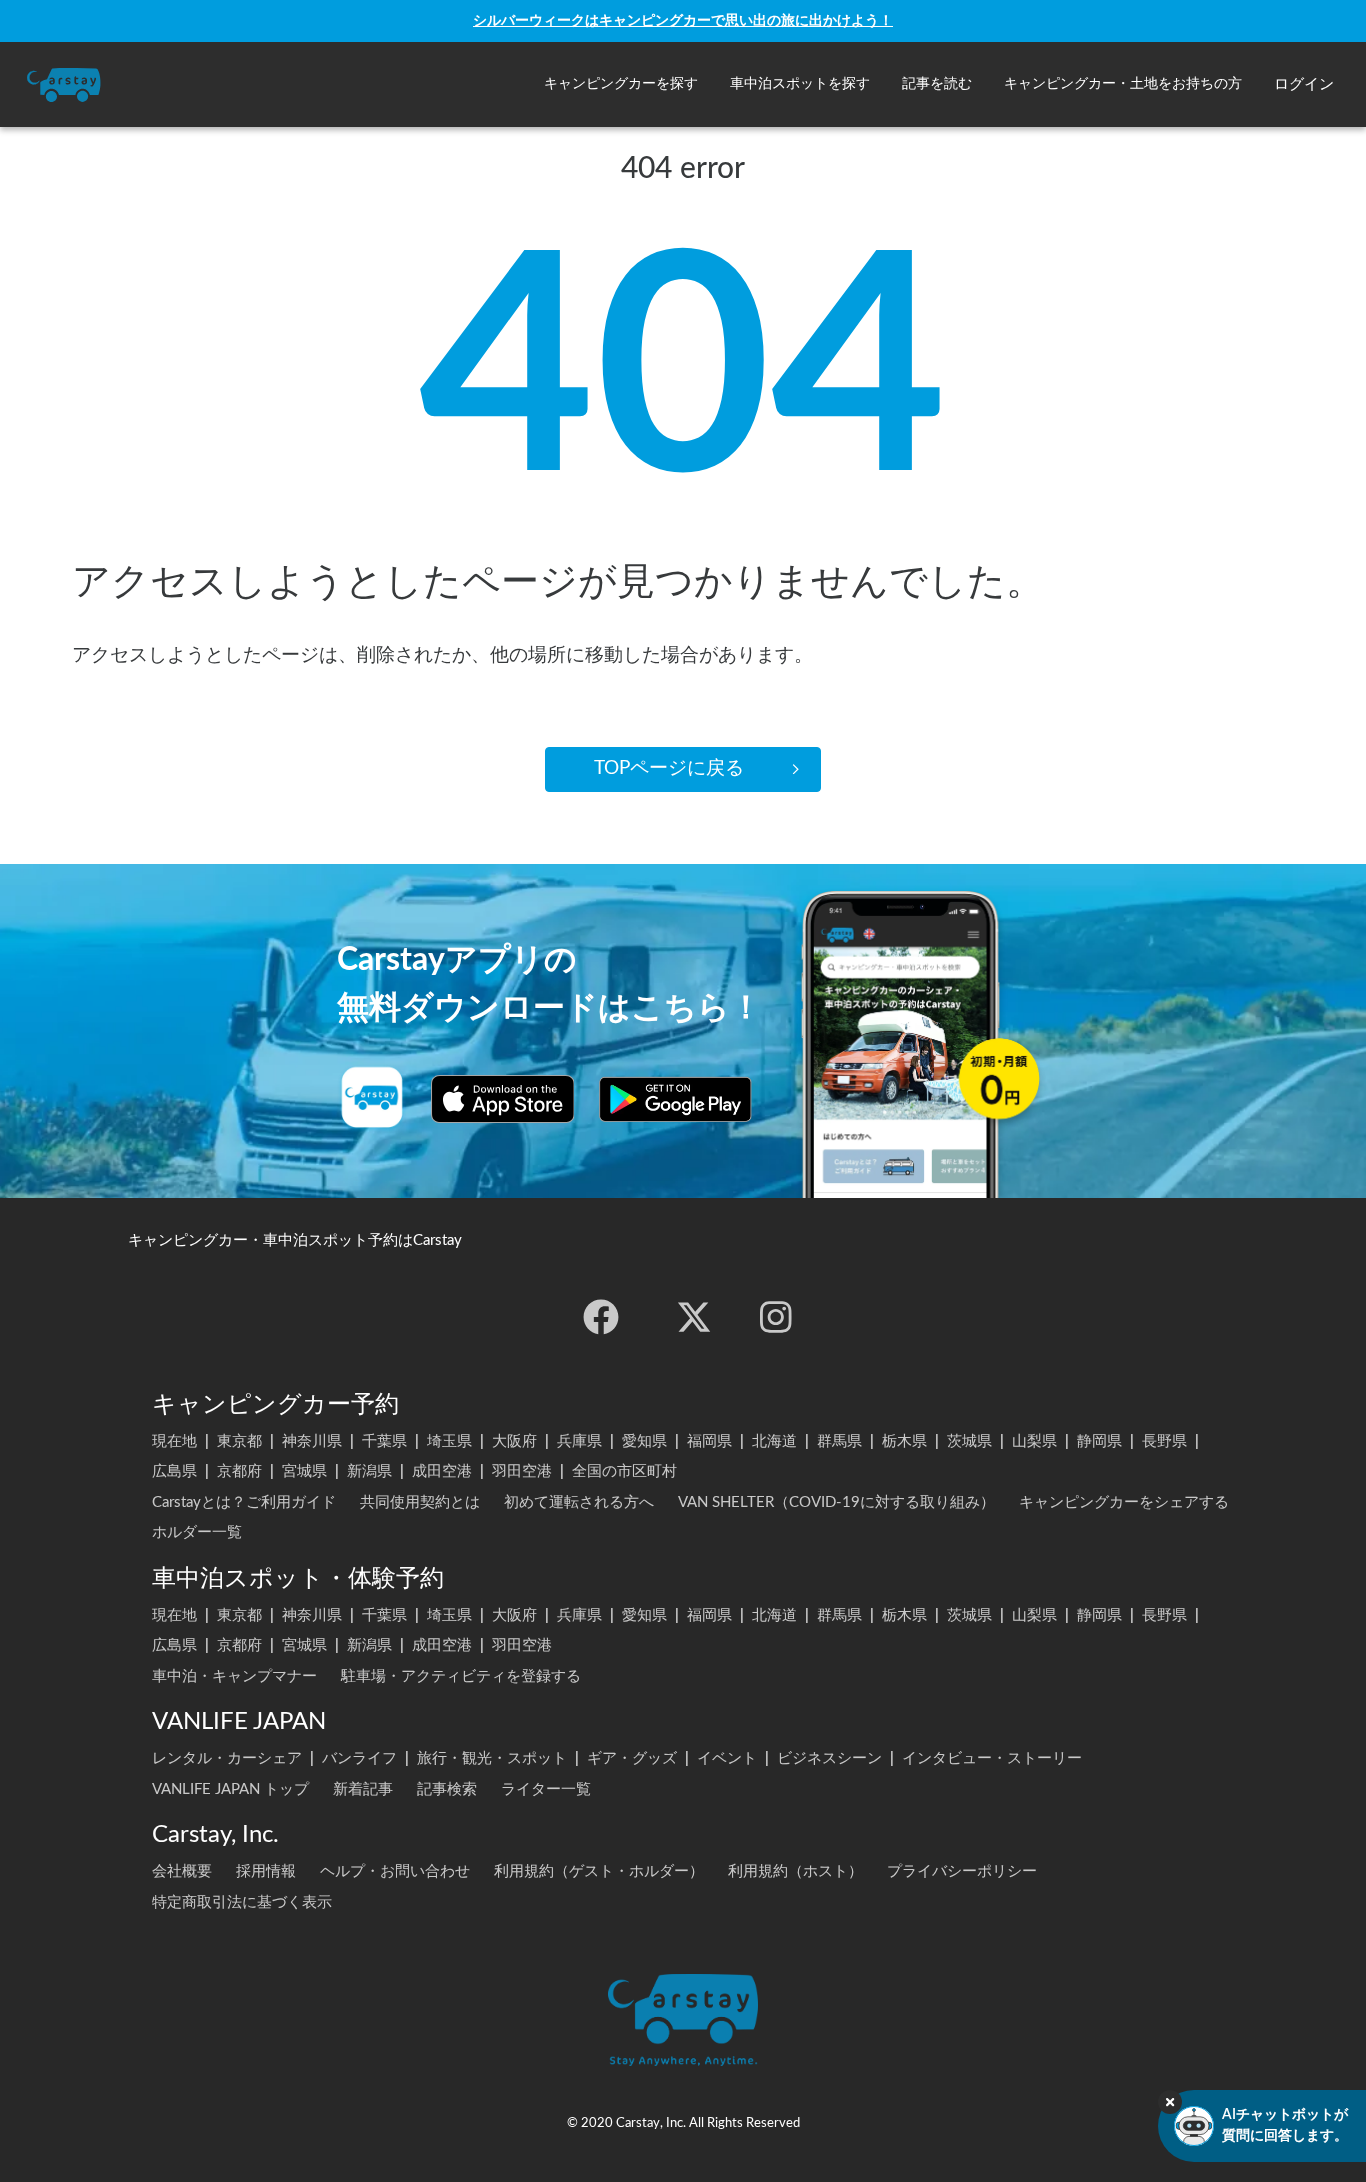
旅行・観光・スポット (492, 1758)
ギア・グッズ (632, 1758)
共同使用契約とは (420, 1502)
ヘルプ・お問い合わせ (395, 1871)
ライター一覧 (546, 1789)
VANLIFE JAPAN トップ (230, 1789)
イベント (727, 1758)
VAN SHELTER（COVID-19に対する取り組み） (836, 1502)
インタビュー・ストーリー (992, 1758)
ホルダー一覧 (197, 1532)
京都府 (239, 1471)
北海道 (774, 1441)
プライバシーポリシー (962, 1871)
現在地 (174, 1441)
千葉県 (384, 1441)
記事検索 (447, 1789)
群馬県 (839, 1441)
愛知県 (644, 1441)
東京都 (239, 1441)
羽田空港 (522, 1471)
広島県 (174, 1471)
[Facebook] (601, 1317)
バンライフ (359, 1758)
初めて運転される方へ (579, 1502)
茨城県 (969, 1441)
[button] (621, 84)
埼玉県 (449, 1441)
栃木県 (904, 1441)
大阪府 (514, 1441)
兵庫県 (579, 1441)
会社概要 (182, 1871)
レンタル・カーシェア (227, 1758)
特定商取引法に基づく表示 (242, 1902)
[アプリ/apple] (503, 1099)
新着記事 (363, 1789)
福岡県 (709, 1441)
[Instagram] (776, 1317)
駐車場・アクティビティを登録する (461, 1676)
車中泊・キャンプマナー (234, 1676)
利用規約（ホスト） (795, 1871)
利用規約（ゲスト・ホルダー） (599, 1871)
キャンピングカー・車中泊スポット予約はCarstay (295, 1240)
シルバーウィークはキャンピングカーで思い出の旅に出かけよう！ (683, 20)
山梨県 (1034, 1441)
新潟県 (369, 1471)
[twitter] (694, 1317)
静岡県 (1099, 1441)
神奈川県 (312, 1441)
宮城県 (304, 1471)
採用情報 (266, 1871)
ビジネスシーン (829, 1758)
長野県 (1164, 1441)
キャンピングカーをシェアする (1124, 1502)
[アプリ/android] (675, 1099)
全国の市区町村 (624, 1471)
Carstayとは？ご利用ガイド (244, 1502)
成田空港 (442, 1471)
